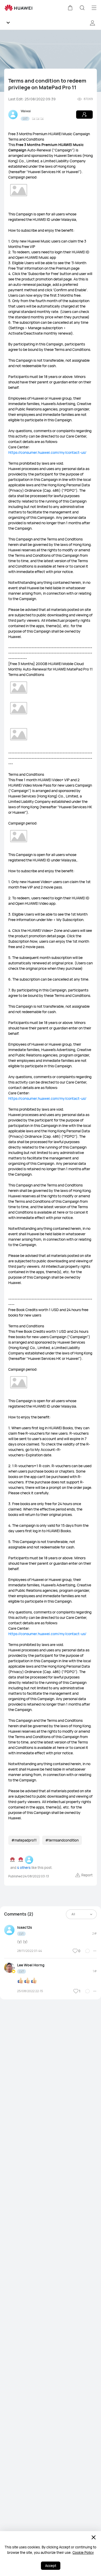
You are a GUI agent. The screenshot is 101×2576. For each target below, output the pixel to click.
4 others (24, 1868)
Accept (51, 2566)
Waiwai (26, 111)
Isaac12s (25, 1927)
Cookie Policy (83, 2553)
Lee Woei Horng (31, 1965)
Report (87, 1875)
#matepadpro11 (24, 1840)
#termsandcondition (62, 1840)
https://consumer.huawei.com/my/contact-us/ (47, 452)
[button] (70, 8)
